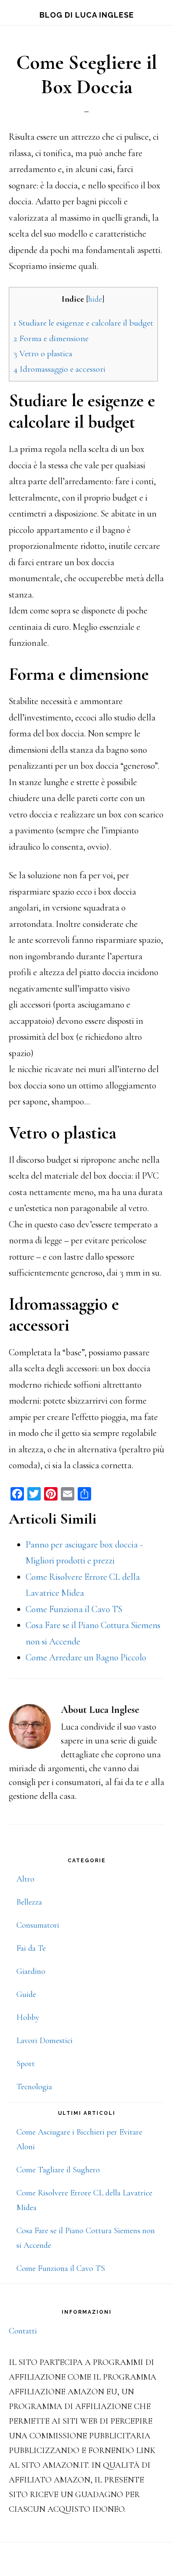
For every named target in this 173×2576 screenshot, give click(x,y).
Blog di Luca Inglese (87, 15)
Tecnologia (34, 2087)
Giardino (31, 1971)
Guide (26, 1994)
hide (95, 299)
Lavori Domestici (45, 2041)
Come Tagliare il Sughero (58, 2170)
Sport (26, 2064)
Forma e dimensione (51, 338)
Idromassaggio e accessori (59, 369)
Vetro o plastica (43, 354)
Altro (25, 1879)
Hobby (28, 2017)
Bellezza (29, 1902)
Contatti (23, 2331)
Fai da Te (31, 1948)
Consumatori (38, 1925)
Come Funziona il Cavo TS (61, 2268)
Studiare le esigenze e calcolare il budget (83, 323)
